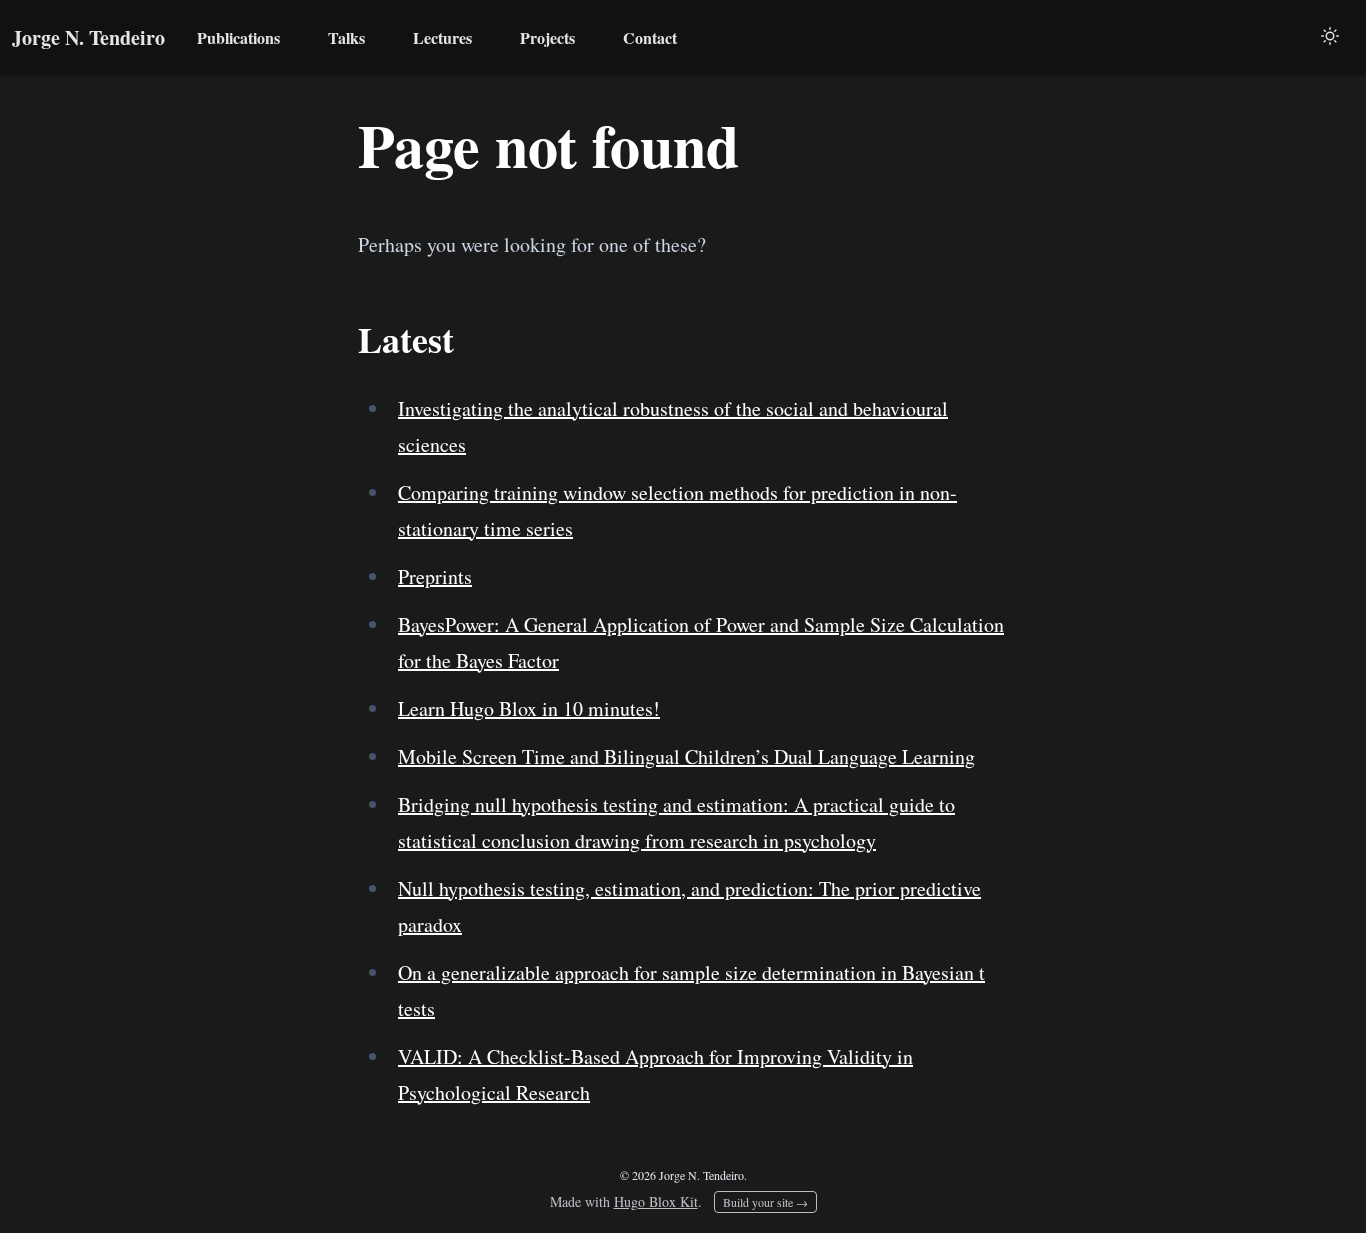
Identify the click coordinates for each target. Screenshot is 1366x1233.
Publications (238, 37)
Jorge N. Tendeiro (88, 37)
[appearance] (1330, 36)
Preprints (435, 576)
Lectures (442, 37)
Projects (547, 37)
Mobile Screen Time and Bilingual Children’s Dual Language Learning (686, 756)
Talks (346, 37)
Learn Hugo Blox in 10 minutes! (529, 708)
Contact (650, 37)
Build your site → (765, 1202)
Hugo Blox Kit (656, 1201)
